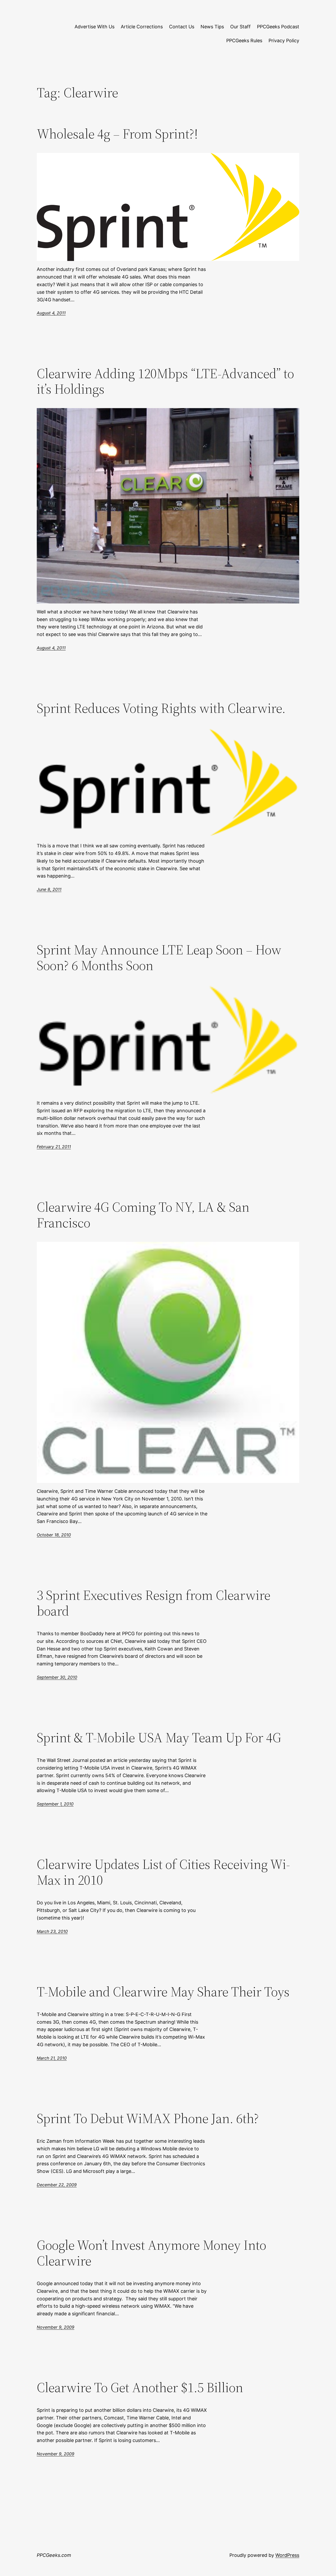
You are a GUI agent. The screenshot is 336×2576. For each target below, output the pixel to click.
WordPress (287, 2555)
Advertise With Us (94, 27)
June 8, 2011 (49, 889)
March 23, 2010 (52, 1931)
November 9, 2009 (56, 2327)
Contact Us (182, 27)
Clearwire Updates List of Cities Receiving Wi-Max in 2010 (163, 1872)
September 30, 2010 (57, 1677)
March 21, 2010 (52, 2058)
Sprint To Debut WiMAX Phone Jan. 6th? (148, 2118)
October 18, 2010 (54, 1535)
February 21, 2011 (54, 1147)
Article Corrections (142, 27)
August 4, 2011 (51, 313)
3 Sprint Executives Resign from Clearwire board (154, 1603)
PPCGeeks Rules (244, 41)
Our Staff (240, 27)
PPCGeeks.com (54, 2555)
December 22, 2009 (57, 2185)
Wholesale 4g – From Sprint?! (117, 134)
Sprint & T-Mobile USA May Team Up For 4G (159, 1738)
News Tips (212, 27)
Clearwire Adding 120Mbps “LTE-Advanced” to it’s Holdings (165, 381)
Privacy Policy (284, 41)
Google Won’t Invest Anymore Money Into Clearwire (151, 2253)
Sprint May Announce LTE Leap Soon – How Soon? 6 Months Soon (159, 958)
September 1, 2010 (55, 1804)
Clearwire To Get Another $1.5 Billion (140, 2387)
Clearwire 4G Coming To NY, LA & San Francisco (143, 1215)
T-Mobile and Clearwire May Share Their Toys (163, 1992)
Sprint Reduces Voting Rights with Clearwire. (161, 708)
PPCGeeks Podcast (278, 27)
